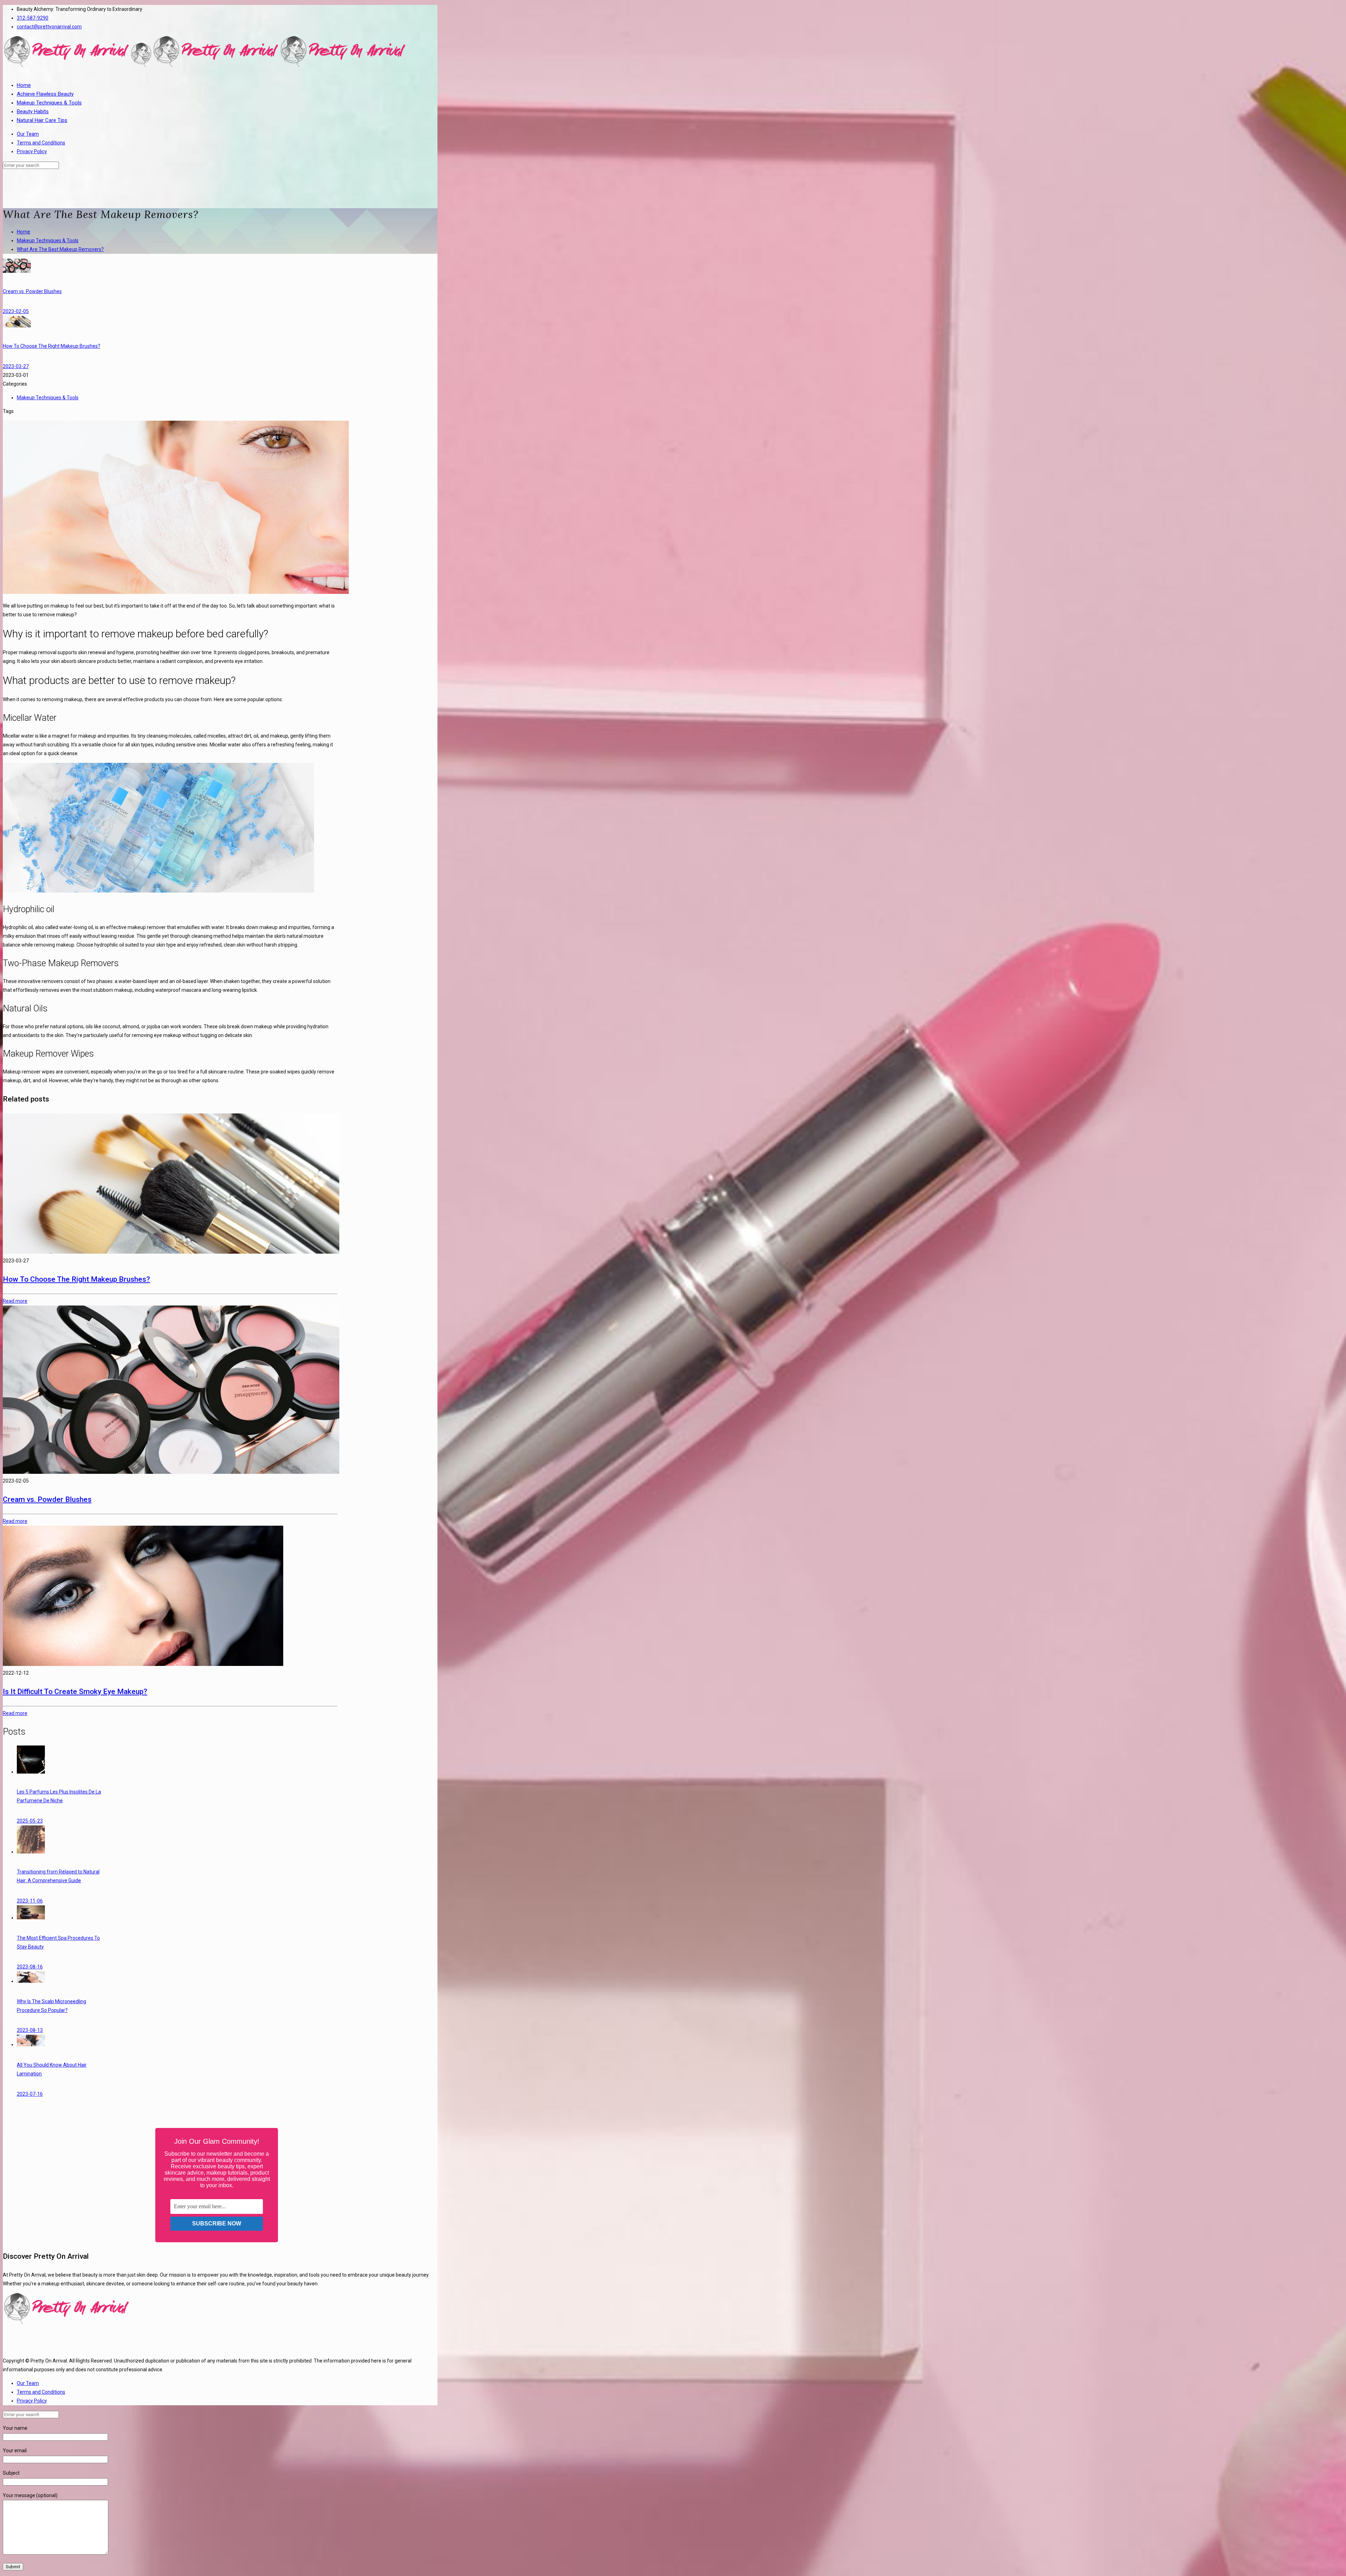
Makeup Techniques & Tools (48, 240)
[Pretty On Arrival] (205, 66)
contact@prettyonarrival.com (49, 27)
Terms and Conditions (41, 143)
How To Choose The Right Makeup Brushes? (76, 1279)
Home (23, 232)
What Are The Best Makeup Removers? (60, 249)
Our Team (28, 134)
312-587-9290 (33, 18)
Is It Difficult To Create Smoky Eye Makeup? (75, 1692)
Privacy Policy (32, 151)
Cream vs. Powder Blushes (47, 1499)
